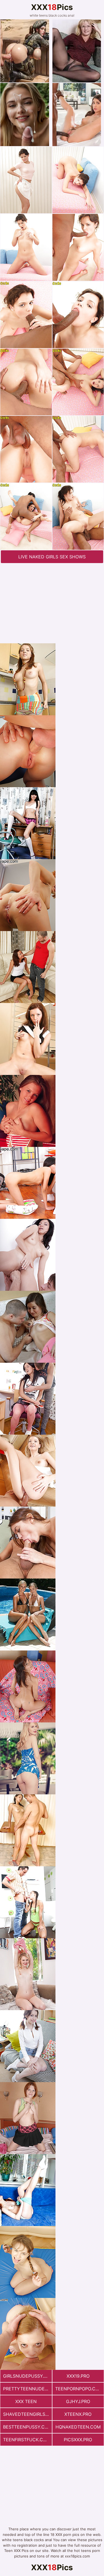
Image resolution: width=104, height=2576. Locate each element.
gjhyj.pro (78, 2401)
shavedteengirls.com (27, 2414)
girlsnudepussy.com (27, 2376)
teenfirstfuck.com (27, 2440)
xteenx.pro (78, 2414)
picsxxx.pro (78, 2440)
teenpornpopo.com (79, 2389)
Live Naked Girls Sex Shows (52, 557)
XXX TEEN (26, 2401)
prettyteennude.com (27, 2389)
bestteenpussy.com (27, 2427)
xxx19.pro (78, 2376)
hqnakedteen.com (78, 2427)
